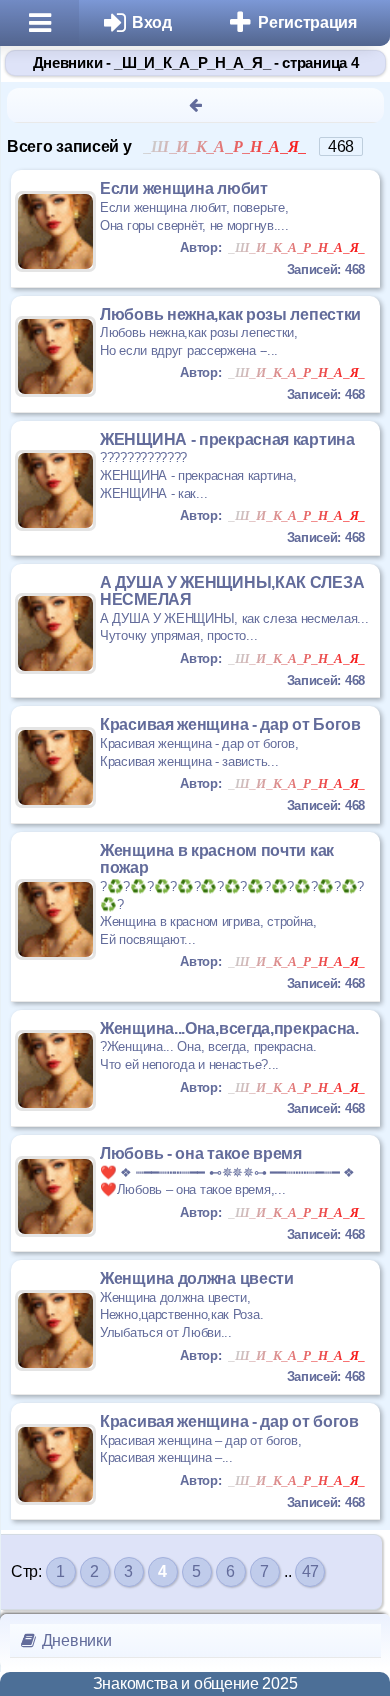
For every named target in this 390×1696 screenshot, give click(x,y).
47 (310, 1571)
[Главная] (39, 23)
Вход (152, 22)
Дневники (74, 1640)
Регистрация (307, 22)
